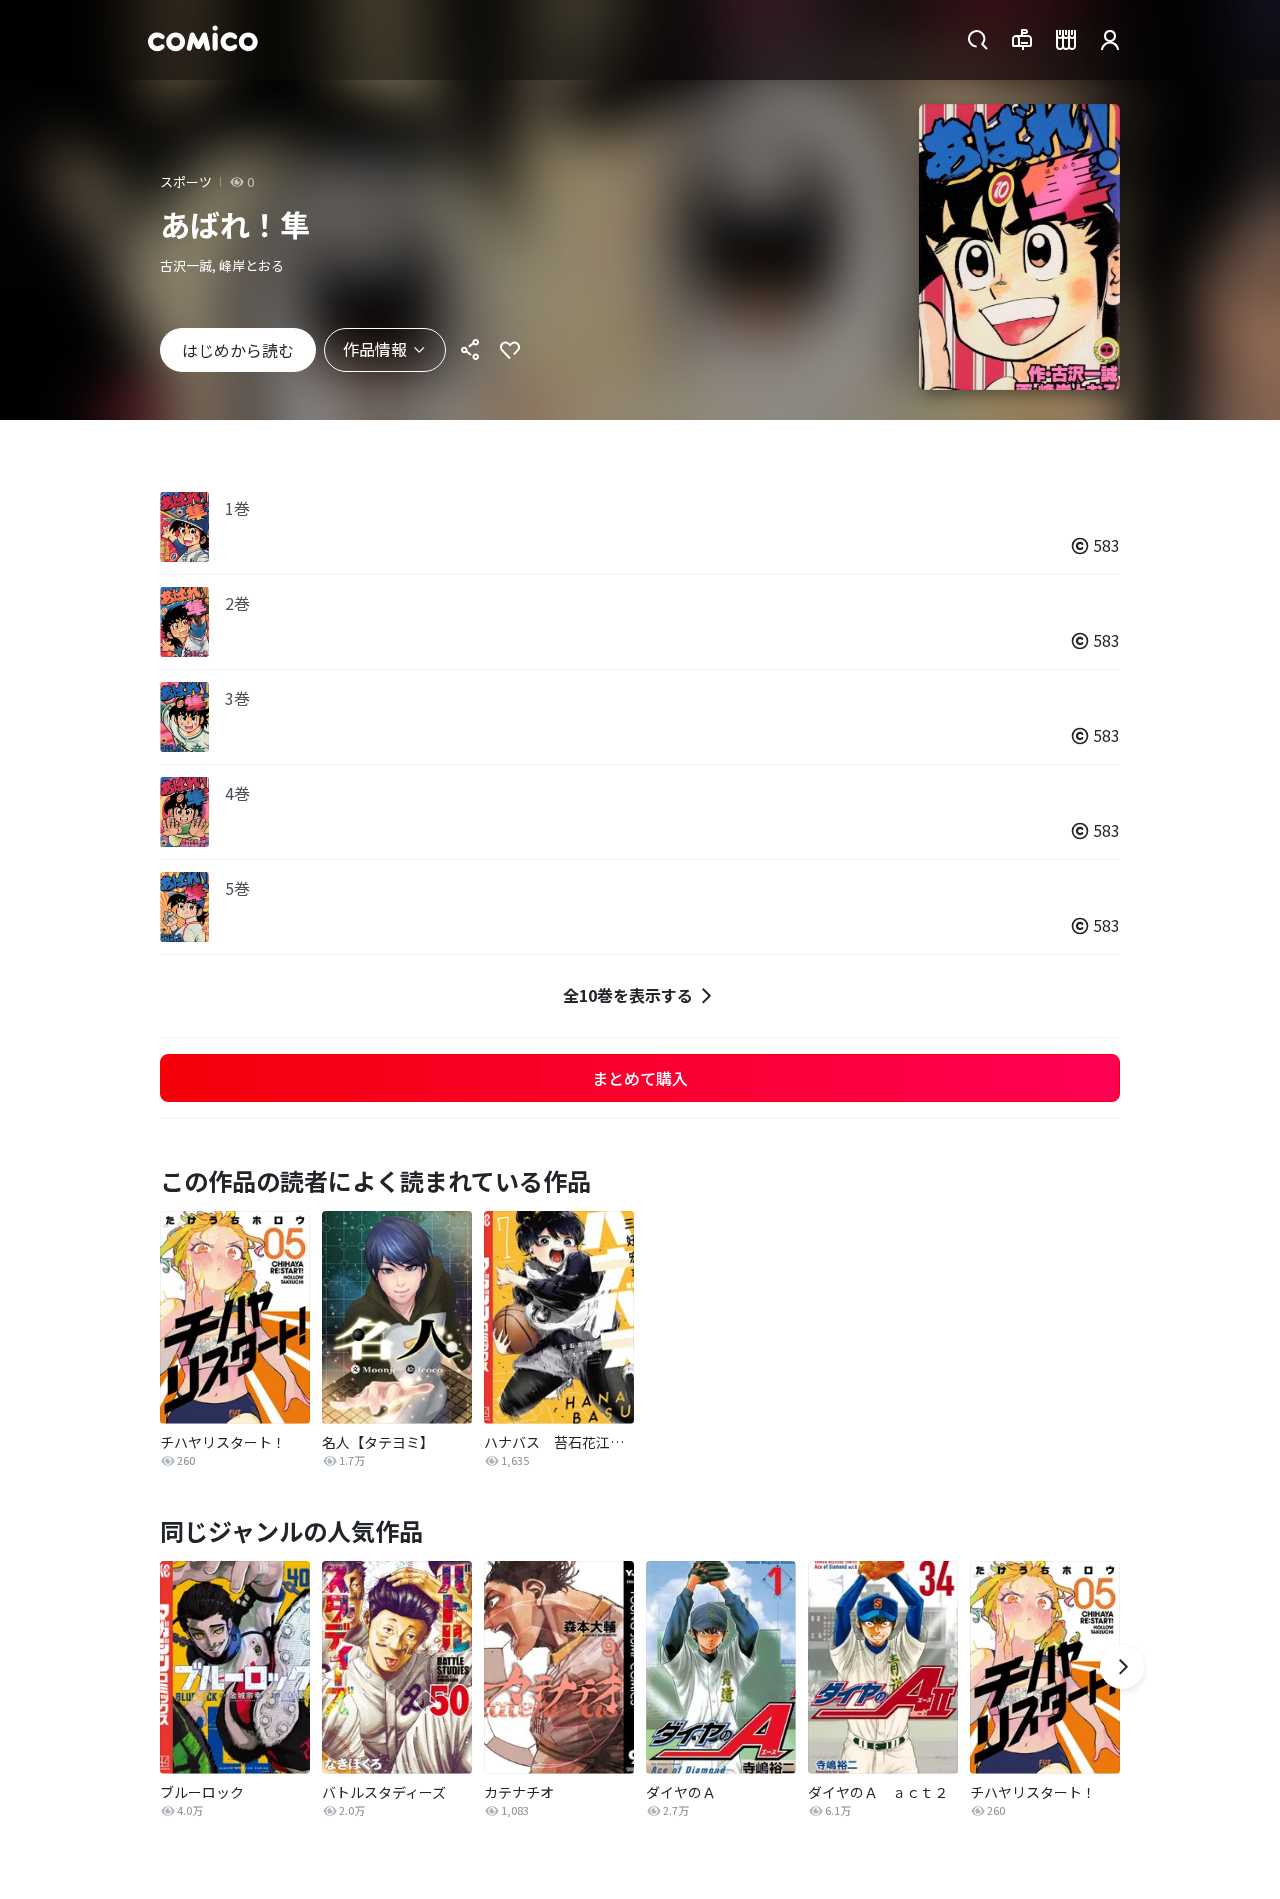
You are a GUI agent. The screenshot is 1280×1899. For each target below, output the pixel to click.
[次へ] (1122, 1667)
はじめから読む (238, 350)
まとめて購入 (640, 1078)
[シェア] (470, 350)
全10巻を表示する (628, 995)
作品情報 (375, 349)
